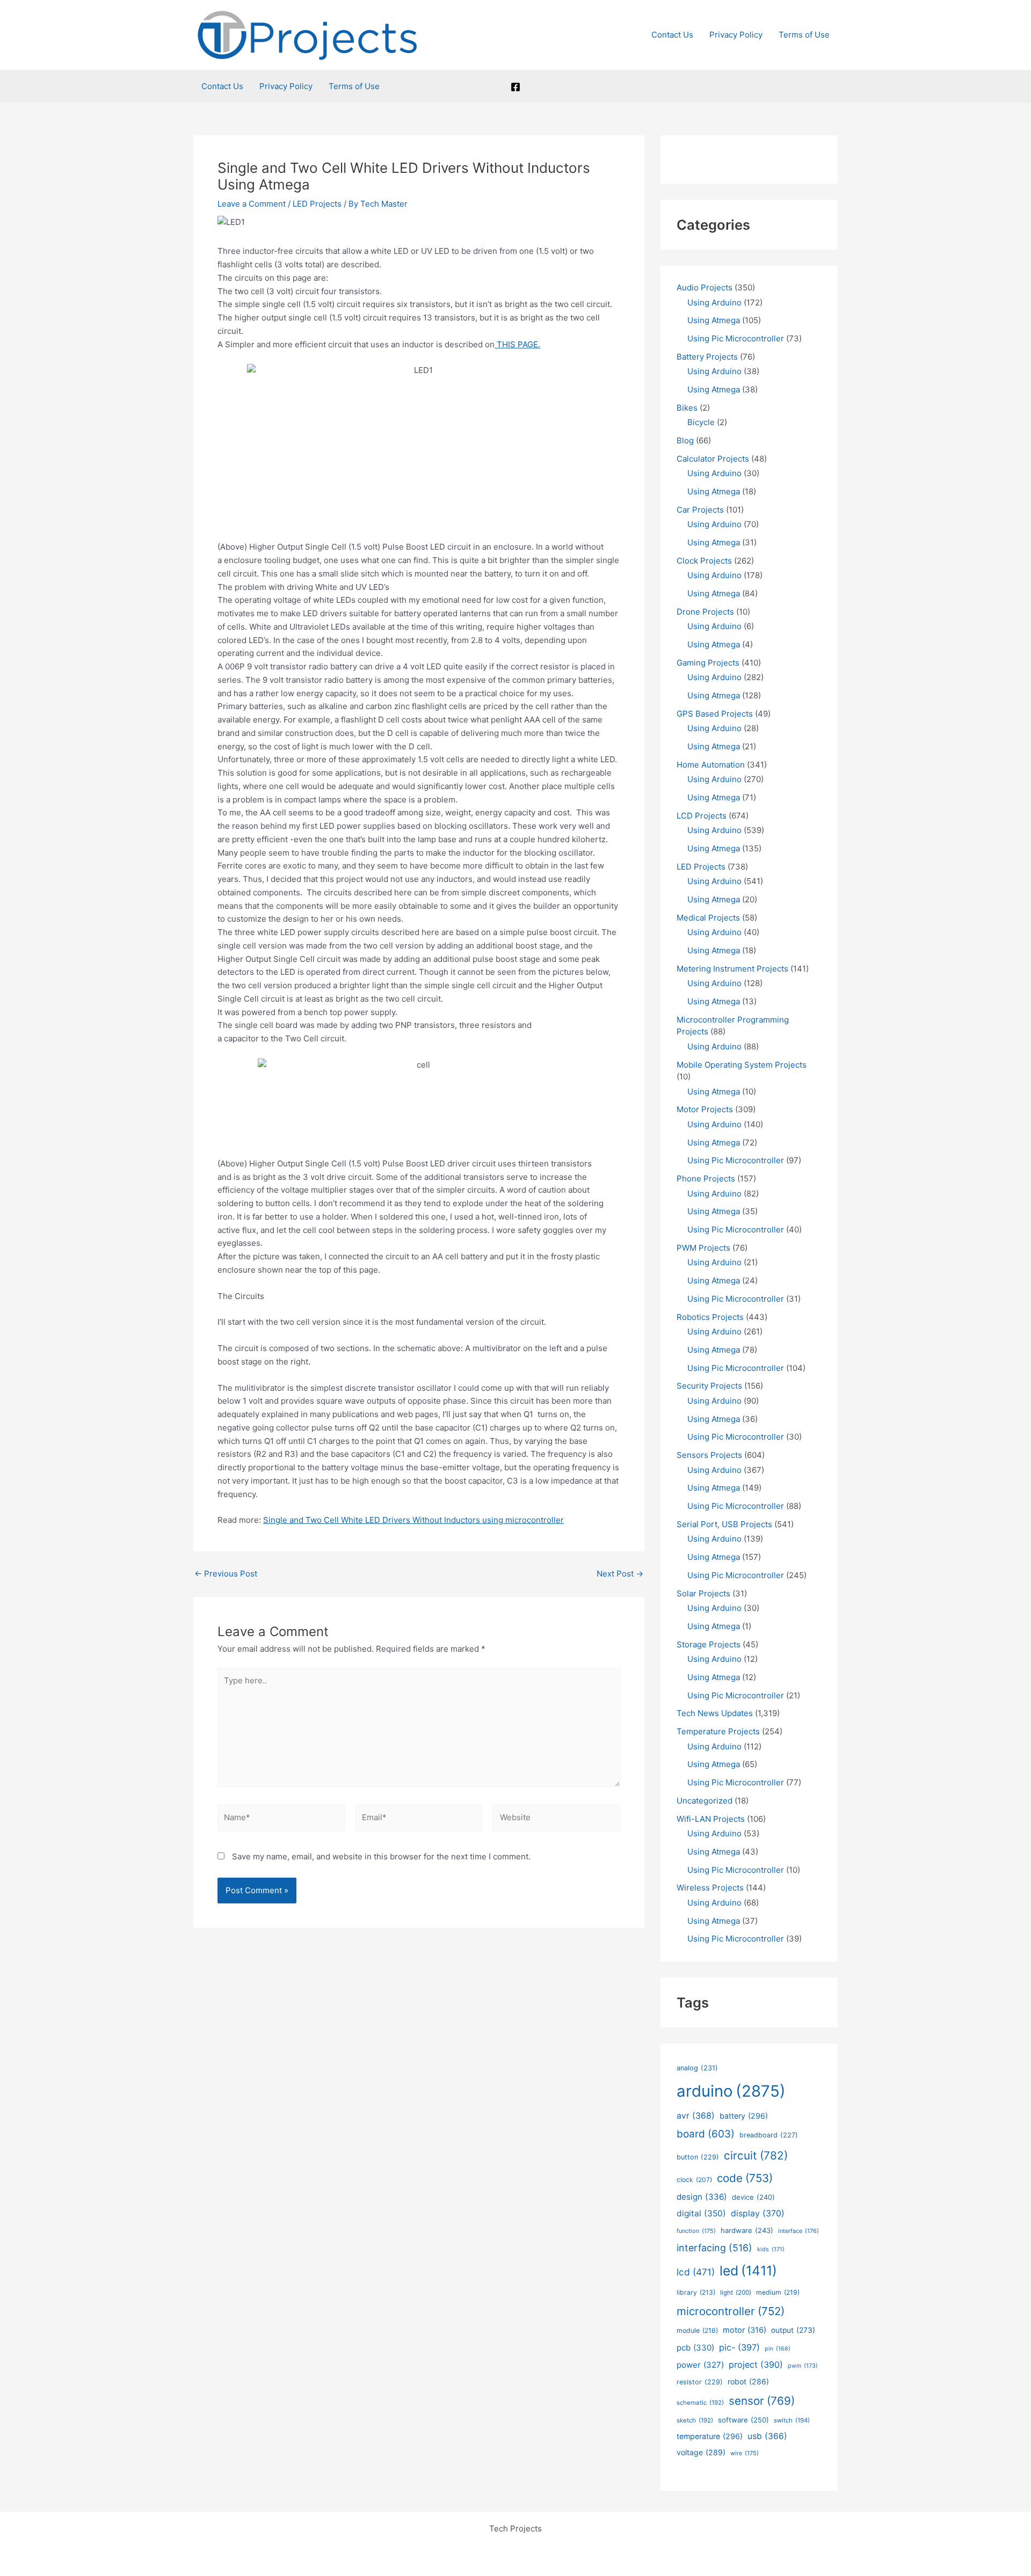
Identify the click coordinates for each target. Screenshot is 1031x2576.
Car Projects (700, 510)
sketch (695, 2420)
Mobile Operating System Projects (742, 1065)
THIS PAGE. (517, 344)
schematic (700, 2403)
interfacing (714, 2248)
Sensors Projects (709, 1455)
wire (745, 2453)
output (793, 2330)
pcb (695, 2348)
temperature (710, 2436)
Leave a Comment (252, 204)
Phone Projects (706, 1178)
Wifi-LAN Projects (711, 1819)
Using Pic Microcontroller (736, 338)
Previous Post (226, 1574)
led (748, 2271)
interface (798, 2231)
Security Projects (709, 1386)
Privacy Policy (736, 35)
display (758, 2213)
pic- (739, 2347)
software (743, 2420)
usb (767, 2436)
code (745, 2178)
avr (696, 2116)
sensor (762, 2401)
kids (771, 2249)
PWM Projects (703, 1248)
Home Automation (711, 765)
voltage (701, 2452)
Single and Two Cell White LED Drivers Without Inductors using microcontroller (413, 1520)
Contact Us (672, 35)
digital (701, 2213)
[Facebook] (515, 87)
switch (792, 2420)
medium (778, 2292)
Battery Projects (707, 357)
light (736, 2293)
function (696, 2231)
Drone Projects (705, 612)
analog (697, 2068)
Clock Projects (704, 561)
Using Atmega (714, 320)
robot (748, 2381)
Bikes (687, 408)
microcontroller (731, 2311)
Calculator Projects (713, 459)
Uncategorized (705, 1801)
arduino (731, 2091)
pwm (803, 2366)
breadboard (769, 2135)
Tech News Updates (715, 1713)
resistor (700, 2382)
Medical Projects (708, 918)
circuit (756, 2155)
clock (694, 2180)
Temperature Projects (718, 1731)
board (706, 2134)
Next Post (620, 1574)
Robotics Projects (710, 1317)
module (697, 2330)
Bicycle (701, 422)
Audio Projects (705, 287)
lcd (696, 2272)
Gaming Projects (708, 663)
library (696, 2292)
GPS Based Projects (715, 714)
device (753, 2197)
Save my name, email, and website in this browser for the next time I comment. (381, 1856)
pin (778, 2349)
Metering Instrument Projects (732, 969)
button (698, 2157)
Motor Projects (705, 1109)
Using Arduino (714, 302)
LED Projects (317, 204)
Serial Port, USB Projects (724, 1524)
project (756, 2365)
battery (744, 2116)
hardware (747, 2230)
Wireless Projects (710, 1888)
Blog (685, 440)
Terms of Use (804, 35)
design (702, 2197)
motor (745, 2330)
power (700, 2365)
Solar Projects (703, 1593)
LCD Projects (702, 816)
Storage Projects (709, 1644)
